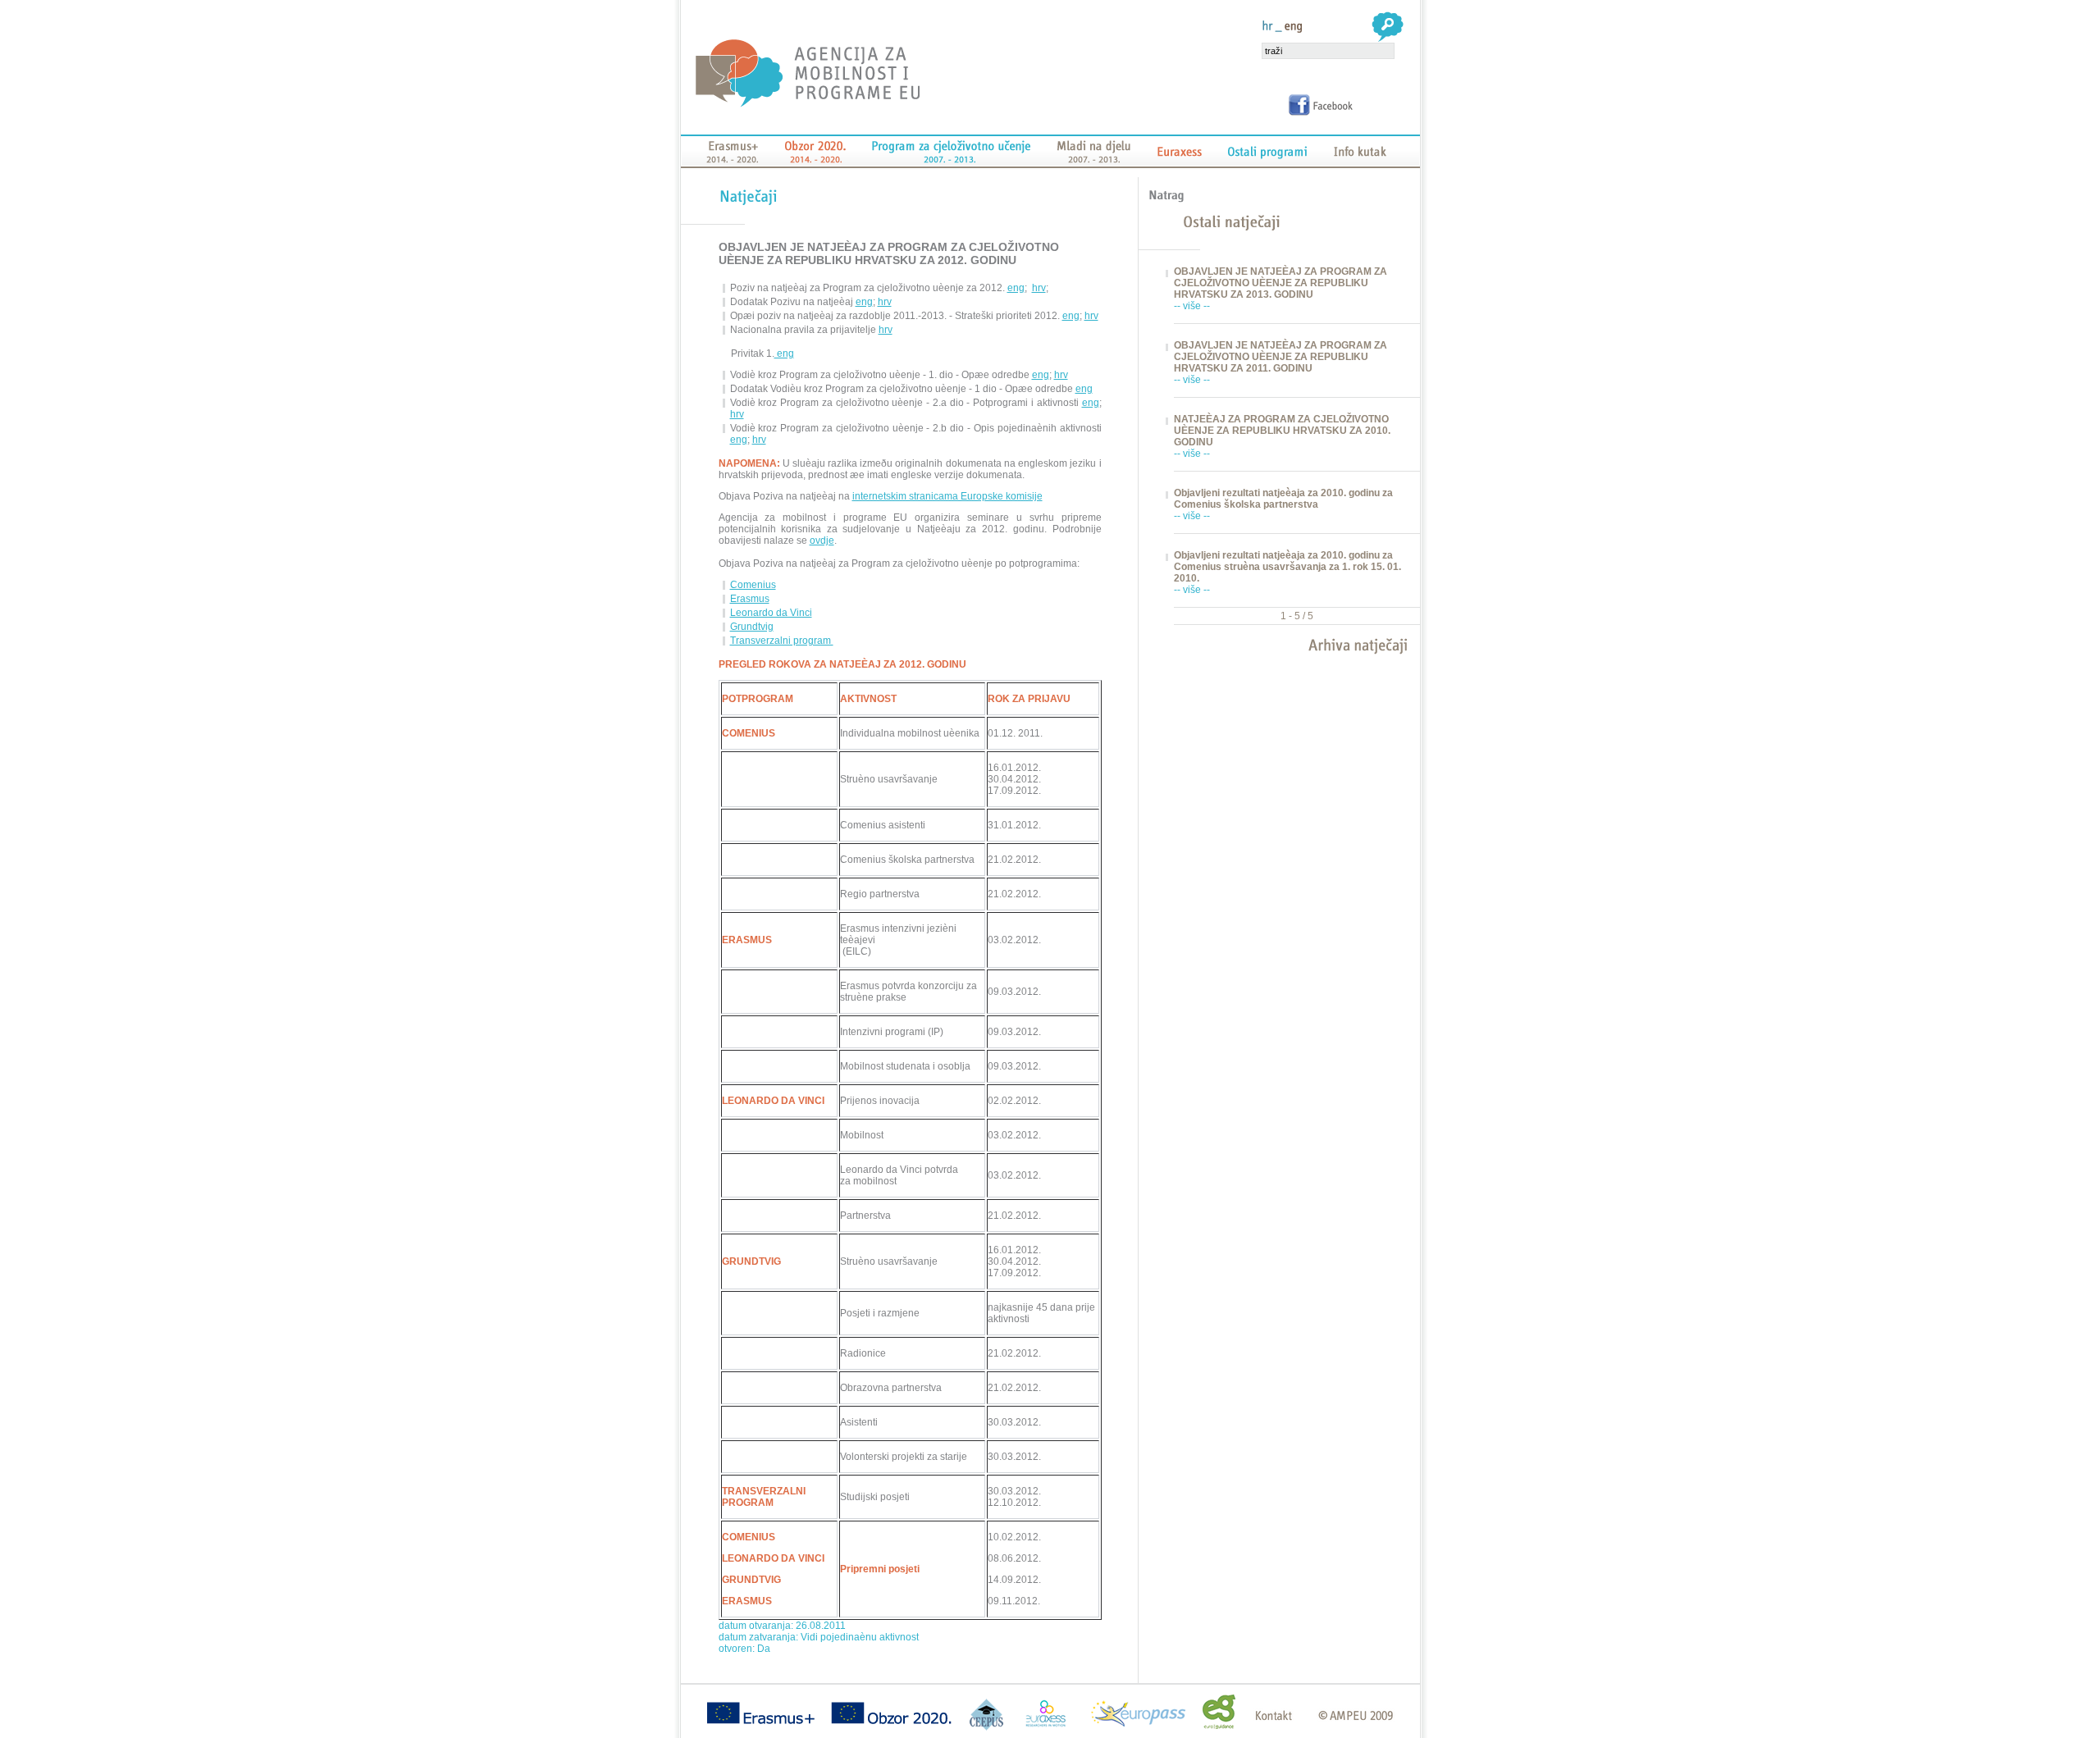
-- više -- (1192, 306)
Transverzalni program (782, 641)
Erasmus (750, 599)
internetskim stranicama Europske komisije (947, 496)
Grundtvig (752, 627)
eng (1016, 288)
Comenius (753, 585)
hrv (1039, 288)
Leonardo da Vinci (771, 613)
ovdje (822, 541)
